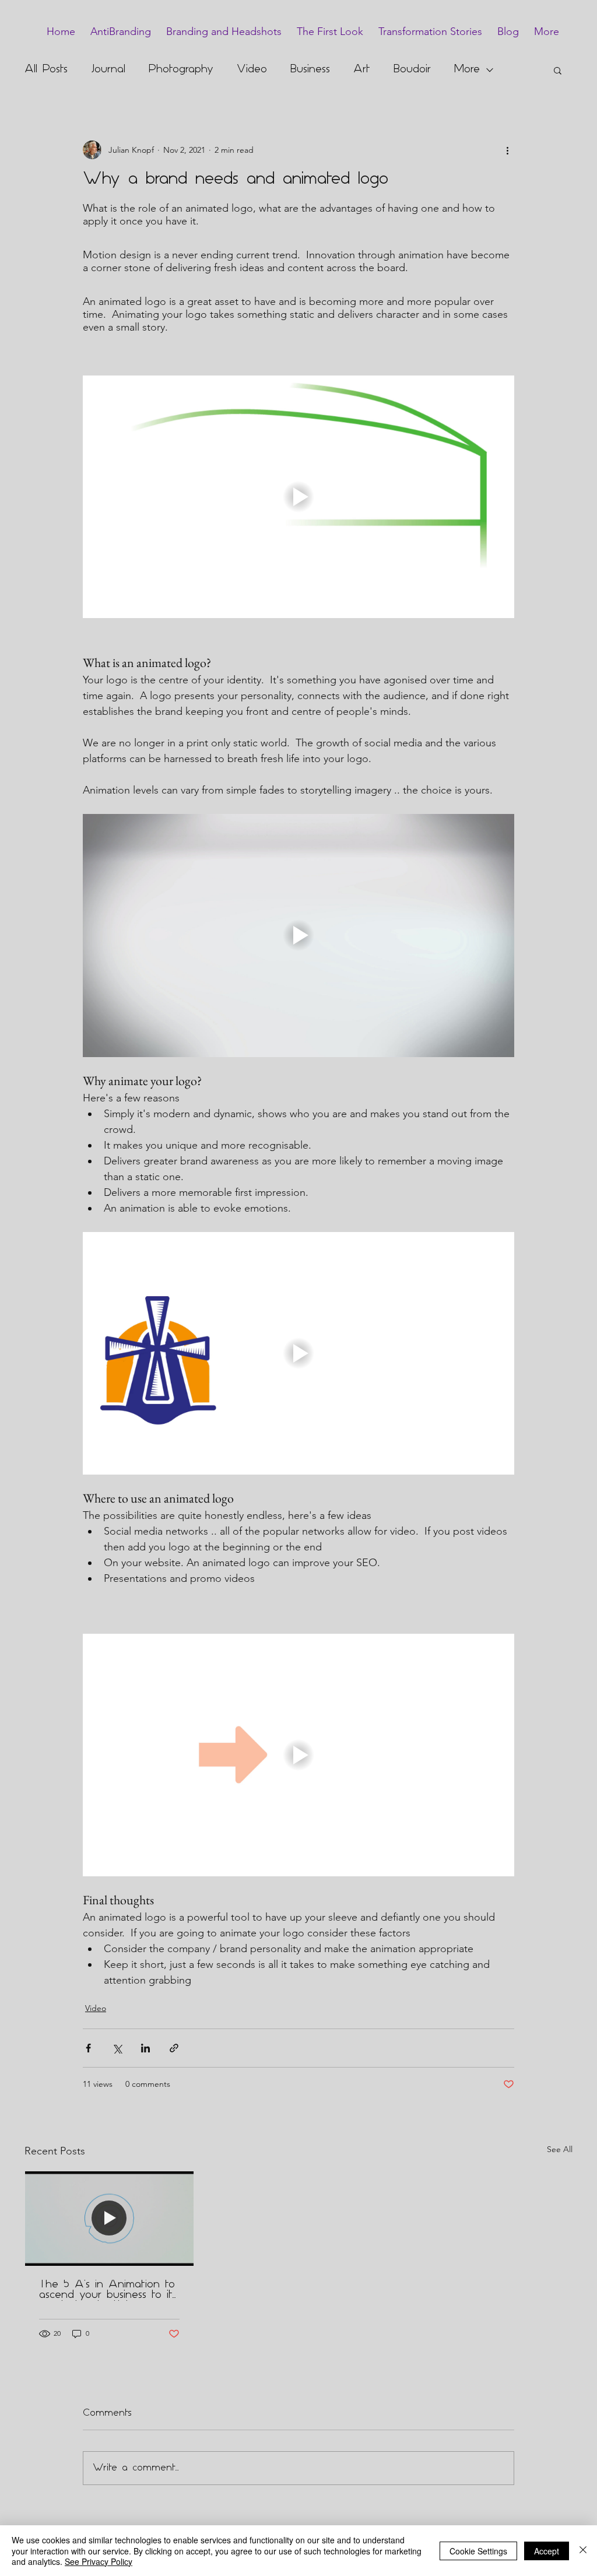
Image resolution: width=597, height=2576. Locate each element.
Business (310, 70)
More (467, 70)
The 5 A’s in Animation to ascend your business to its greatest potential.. (108, 2290)
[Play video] (298, 497)
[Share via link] (174, 2048)
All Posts (46, 70)
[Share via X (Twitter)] (117, 2048)
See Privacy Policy (99, 2561)
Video (252, 70)
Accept (547, 2551)
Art (362, 70)
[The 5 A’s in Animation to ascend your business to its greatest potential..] (109, 2219)
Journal (108, 70)
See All (560, 2149)
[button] (558, 70)
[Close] (583, 2551)
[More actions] (507, 150)
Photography (181, 70)
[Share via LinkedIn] (145, 2048)
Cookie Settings (478, 2551)
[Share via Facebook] (88, 2048)
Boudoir (412, 70)
